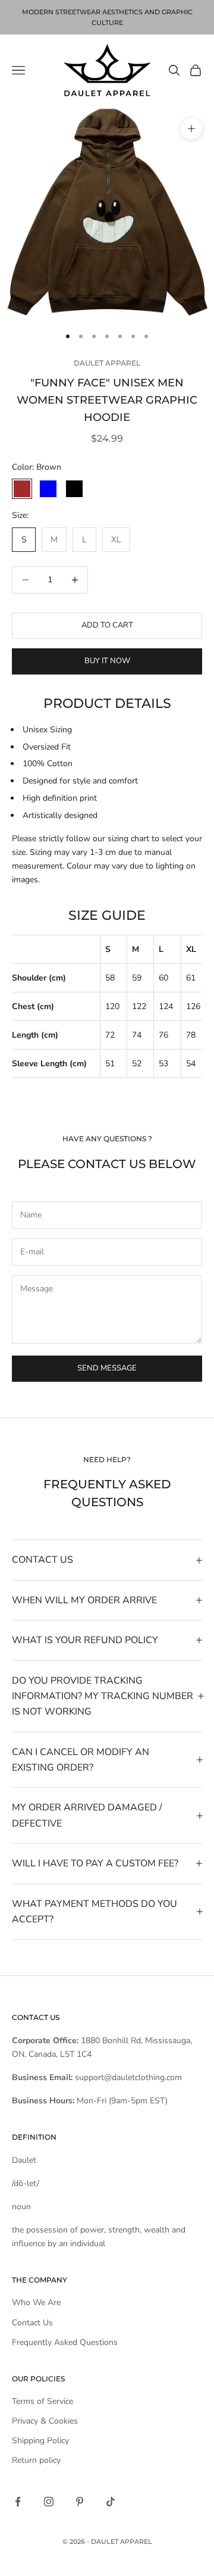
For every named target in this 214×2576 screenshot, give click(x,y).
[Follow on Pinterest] (80, 2502)
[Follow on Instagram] (49, 2502)
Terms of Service (43, 2401)
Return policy (36, 2460)
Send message (107, 1368)
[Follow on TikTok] (111, 2502)
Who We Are (36, 2302)
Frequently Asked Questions (65, 2342)
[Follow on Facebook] (18, 2502)
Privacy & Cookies (45, 2421)
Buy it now (107, 661)
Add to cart (107, 625)
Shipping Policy (40, 2441)
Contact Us (32, 2323)
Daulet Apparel (107, 363)
